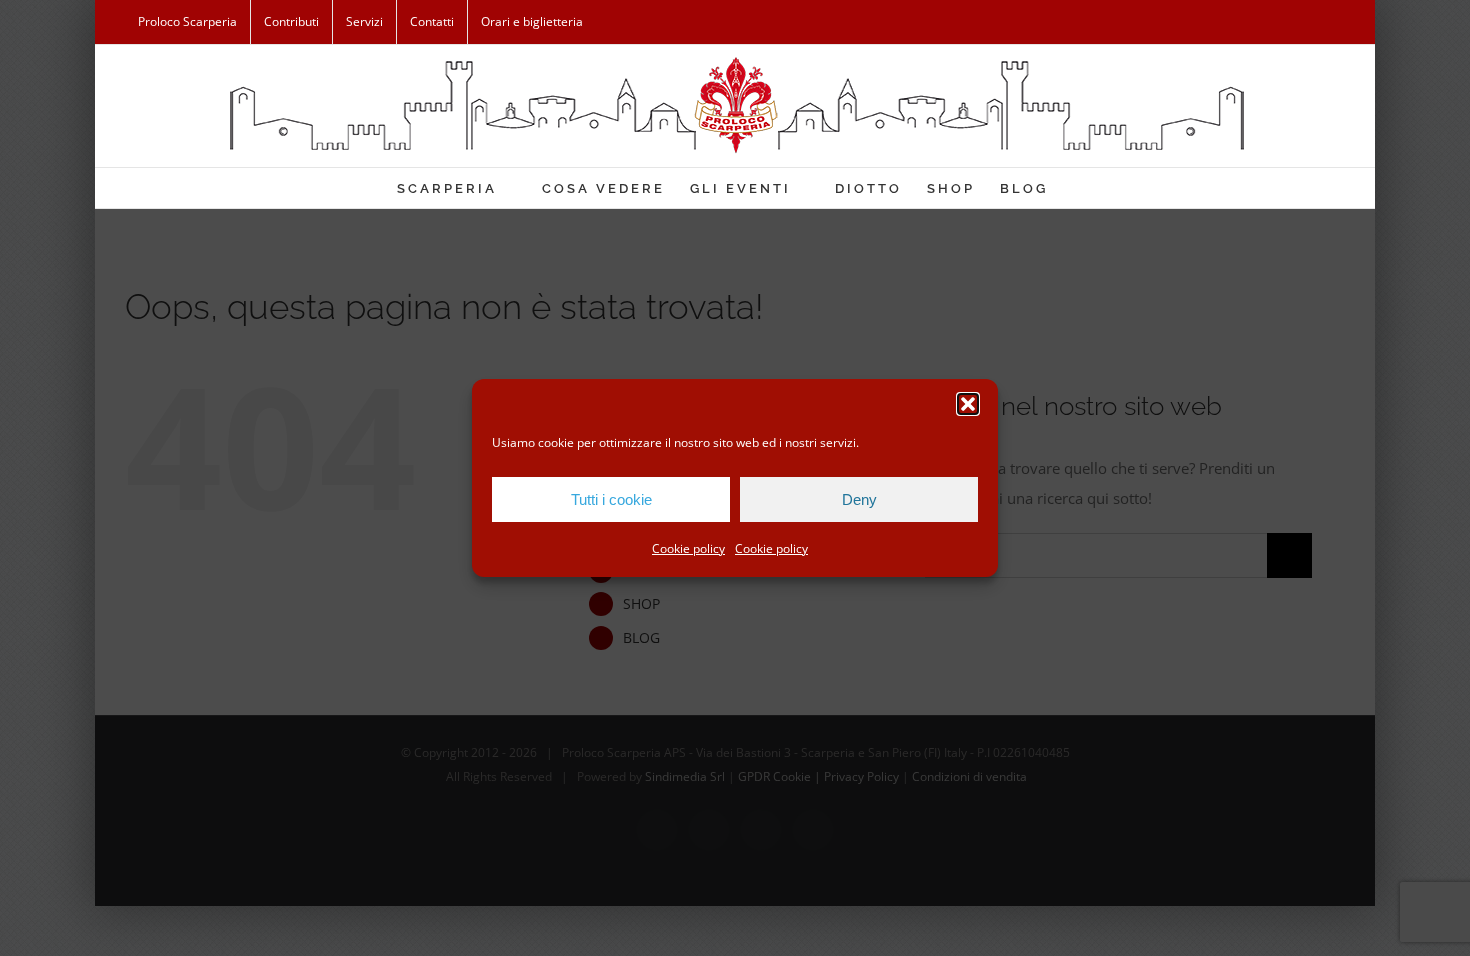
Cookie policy (688, 548)
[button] (968, 404)
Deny (859, 499)
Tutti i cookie (611, 499)
